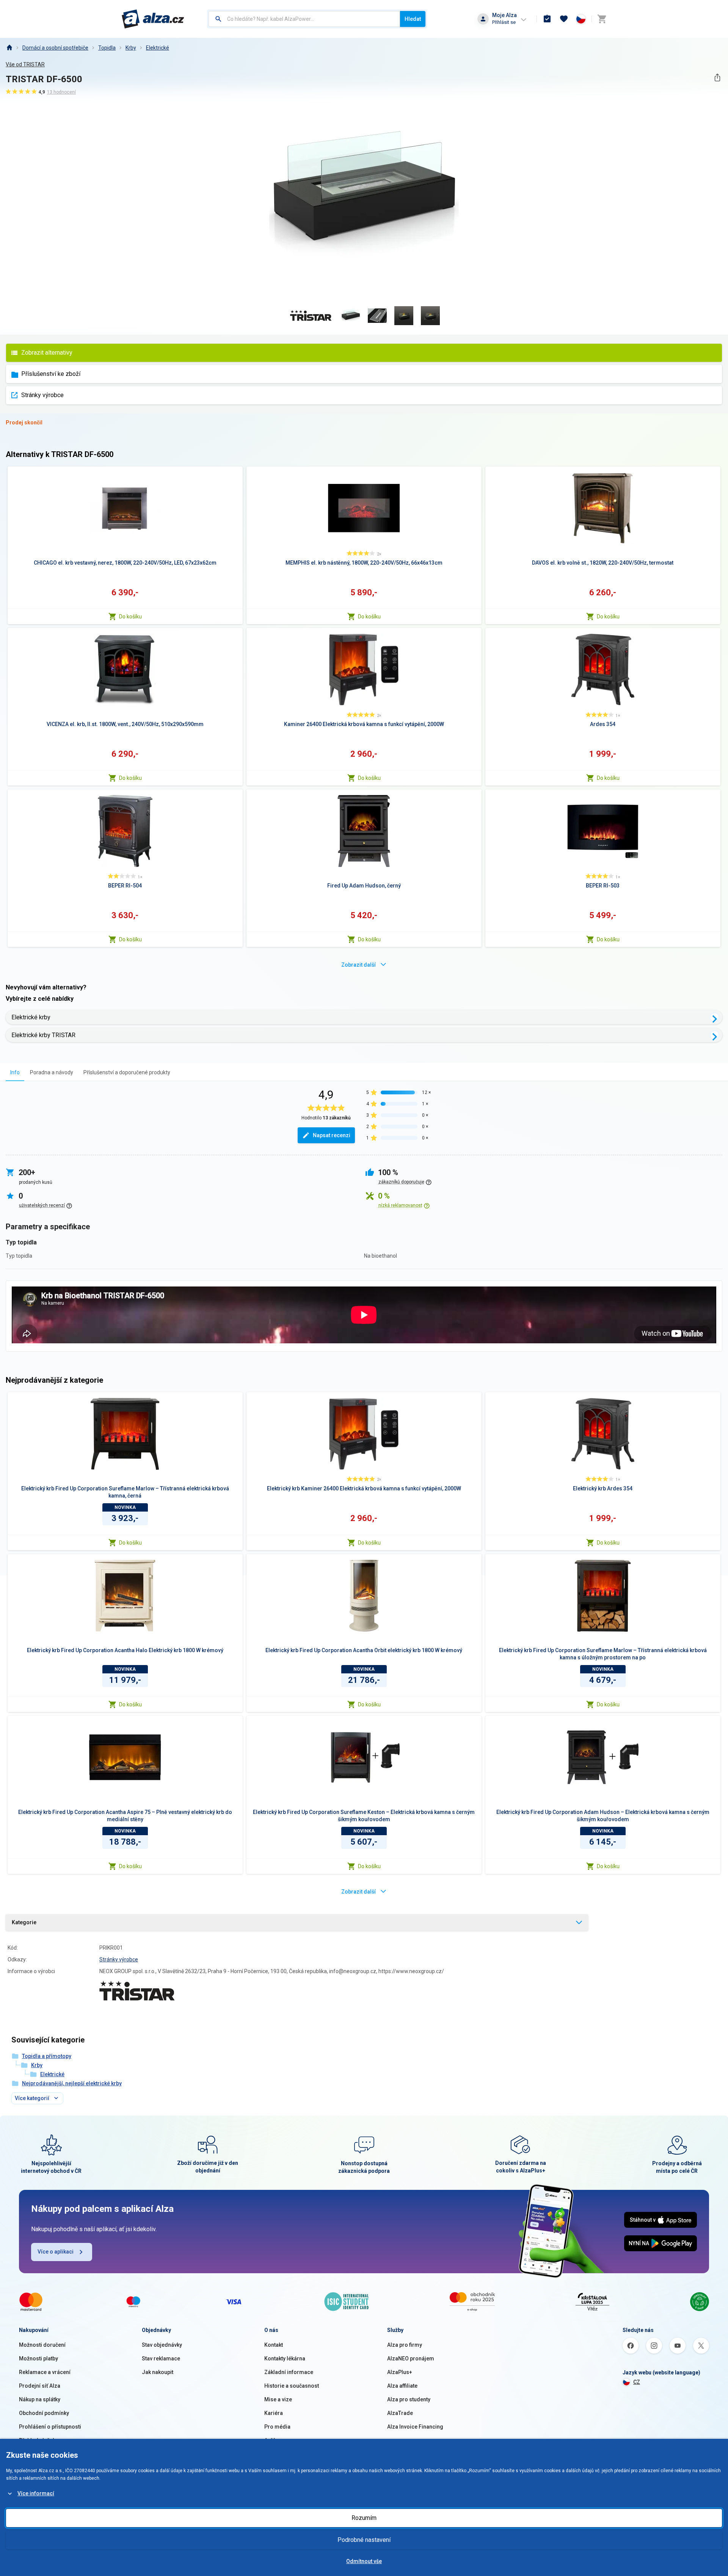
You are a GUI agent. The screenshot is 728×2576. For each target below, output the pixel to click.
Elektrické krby (31, 1017)
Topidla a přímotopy (47, 2056)
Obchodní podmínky (44, 2413)
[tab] (15, 1072)
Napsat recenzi (332, 1135)
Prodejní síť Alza (40, 2386)
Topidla (107, 48)
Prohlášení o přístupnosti (50, 2427)
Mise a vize (278, 2399)
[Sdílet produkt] (717, 77)
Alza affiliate (402, 2386)
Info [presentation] (15, 1072)
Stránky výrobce (42, 395)
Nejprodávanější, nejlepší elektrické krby (72, 2083)
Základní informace (289, 2372)
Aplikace (275, 2440)
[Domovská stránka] (9, 48)
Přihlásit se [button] (504, 22)
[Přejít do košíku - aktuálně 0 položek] (602, 19)
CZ (637, 2382)
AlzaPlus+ (400, 2372)
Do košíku (130, 617)
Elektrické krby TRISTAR (43, 1035)
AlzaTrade (400, 2413)
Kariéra (274, 2413)
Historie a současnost (292, 2386)
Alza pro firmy (405, 2345)
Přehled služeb (37, 2440)
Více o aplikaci (56, 2252)
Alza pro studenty (409, 2399)
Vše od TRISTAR (25, 64)
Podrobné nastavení (364, 2540)
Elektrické (158, 48)
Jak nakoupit (158, 2372)
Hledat (413, 19)
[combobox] (304, 19)
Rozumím (364, 2518)
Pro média (277, 2427)
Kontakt (274, 2345)
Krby (131, 48)
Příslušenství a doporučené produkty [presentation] (127, 1072)
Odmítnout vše (364, 2561)
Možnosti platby (38, 2358)
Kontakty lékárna (285, 2358)
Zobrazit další (359, 965)
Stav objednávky (162, 2345)
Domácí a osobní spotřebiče (55, 48)
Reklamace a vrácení (45, 2372)
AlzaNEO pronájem (411, 2358)
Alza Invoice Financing (415, 2427)
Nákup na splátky (40, 2399)
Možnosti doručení (42, 2345)
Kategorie (24, 1922)
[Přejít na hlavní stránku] (153, 19)
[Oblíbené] (564, 19)
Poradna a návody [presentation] (52, 1072)
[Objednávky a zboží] (547, 19)
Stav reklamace (161, 2358)
